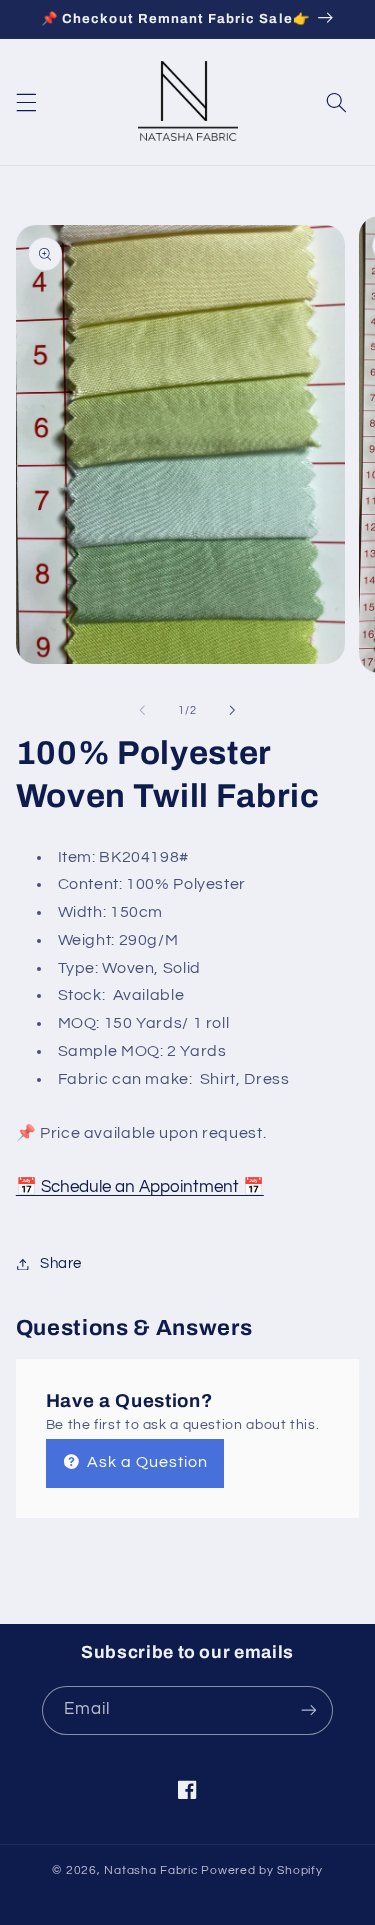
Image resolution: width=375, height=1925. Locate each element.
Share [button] (61, 1263)
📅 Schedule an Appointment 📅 (140, 1187)
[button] (26, 103)
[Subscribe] (309, 1710)
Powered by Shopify (261, 1870)
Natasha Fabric (151, 1870)
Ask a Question (146, 1462)
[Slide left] (142, 710)
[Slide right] (233, 710)
